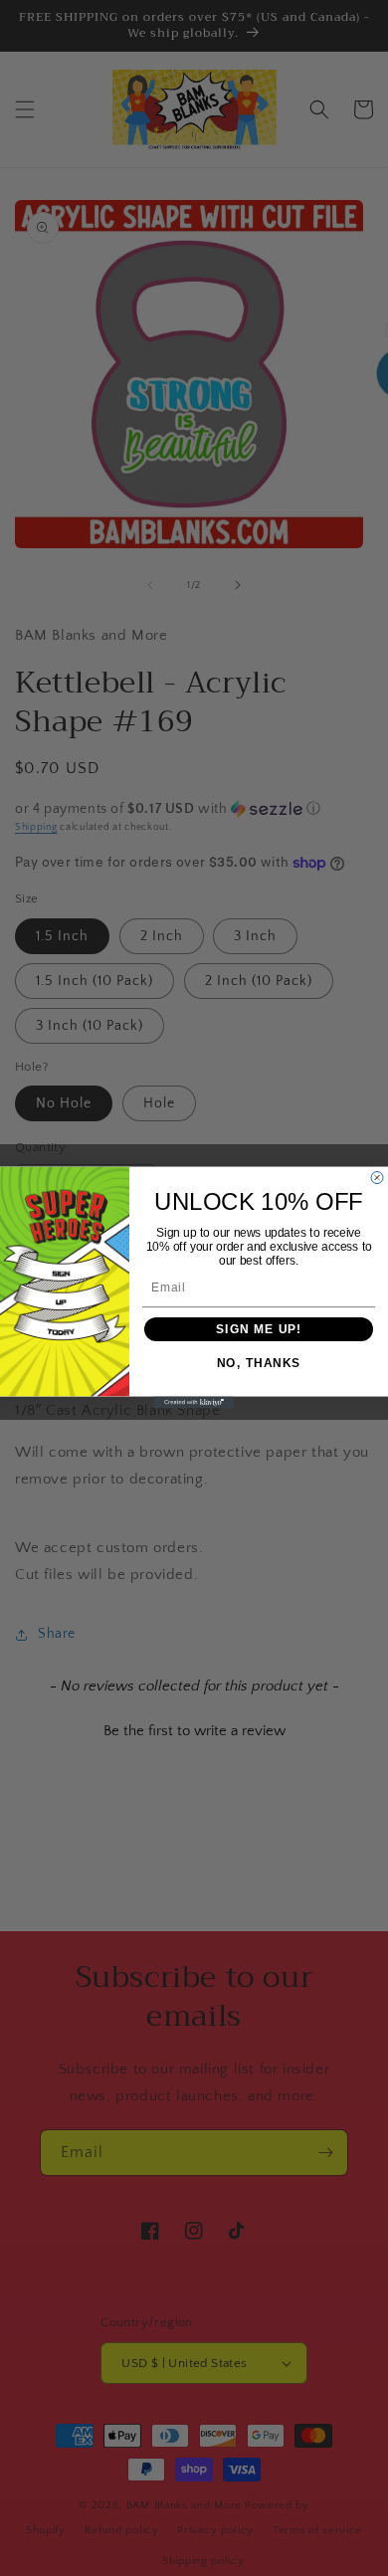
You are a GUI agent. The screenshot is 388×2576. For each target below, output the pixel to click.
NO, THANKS (259, 1364)
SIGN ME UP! (259, 1330)
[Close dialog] (377, 1178)
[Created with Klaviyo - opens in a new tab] (194, 1403)
